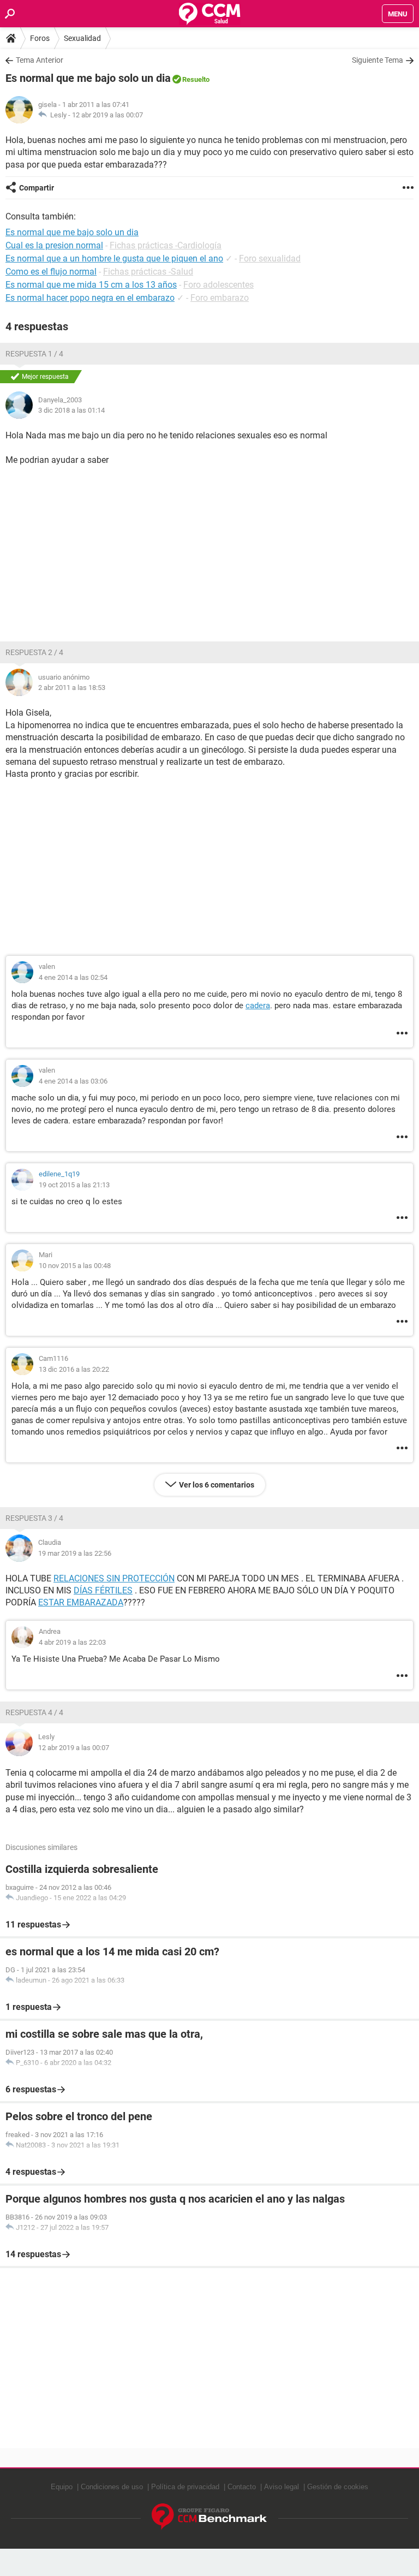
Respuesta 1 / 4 (34, 354)
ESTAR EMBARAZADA (81, 1602)
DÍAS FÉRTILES (103, 1590)
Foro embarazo (220, 298)
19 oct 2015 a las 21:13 (74, 1185)
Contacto (242, 2487)
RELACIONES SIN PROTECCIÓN (114, 1578)
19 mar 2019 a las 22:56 (75, 1553)
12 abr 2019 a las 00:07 (107, 115)
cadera (258, 1006)
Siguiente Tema (378, 60)
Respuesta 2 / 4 (34, 652)
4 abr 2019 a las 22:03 (72, 1642)
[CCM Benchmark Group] (209, 2517)
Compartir (37, 188)
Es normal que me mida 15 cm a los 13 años (91, 285)
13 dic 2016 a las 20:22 (74, 1369)
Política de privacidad (185, 2487)
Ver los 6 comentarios (217, 1485)
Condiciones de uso (112, 2487)
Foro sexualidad (270, 258)
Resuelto (196, 79)
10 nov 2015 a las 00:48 (75, 1266)
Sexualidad (82, 38)
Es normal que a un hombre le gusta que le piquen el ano (114, 258)
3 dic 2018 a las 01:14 (71, 410)
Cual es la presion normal (54, 245)
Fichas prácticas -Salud (148, 272)
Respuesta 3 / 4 (34, 1518)
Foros (40, 38)
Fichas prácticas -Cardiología (166, 245)
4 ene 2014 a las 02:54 (73, 977)
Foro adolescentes (219, 285)
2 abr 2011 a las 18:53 (72, 688)
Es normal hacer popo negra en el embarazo (90, 298)
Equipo (62, 2487)
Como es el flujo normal (51, 272)
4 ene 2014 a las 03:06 (73, 1081)
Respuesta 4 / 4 (34, 1712)
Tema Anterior (40, 60)
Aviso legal (282, 2487)
